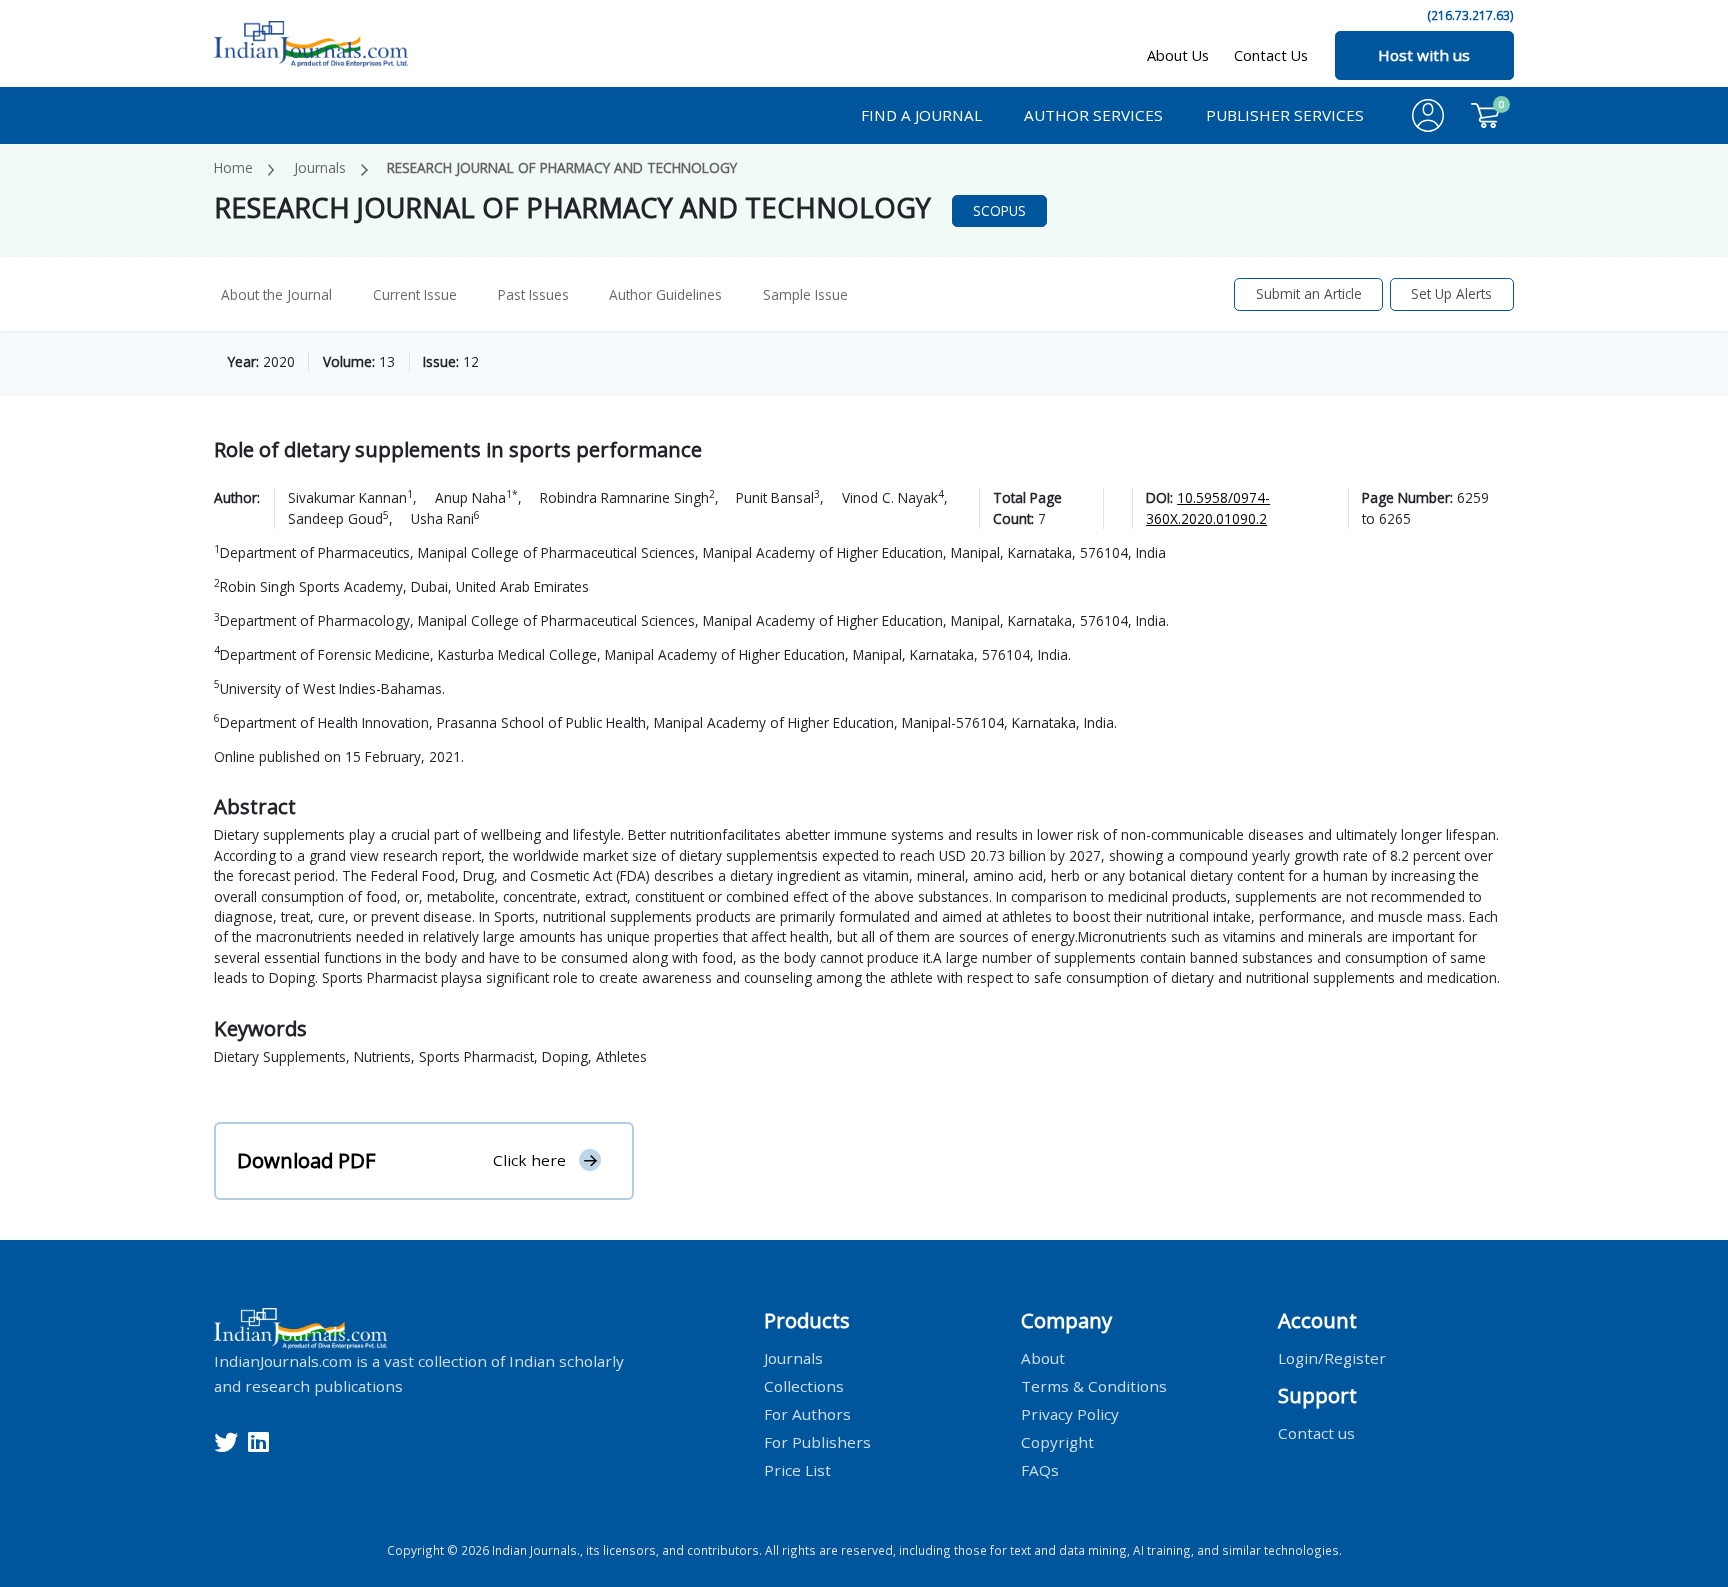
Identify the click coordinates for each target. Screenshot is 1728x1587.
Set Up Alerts (1451, 293)
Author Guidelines (665, 294)
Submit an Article (1309, 293)
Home (233, 167)
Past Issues (533, 294)
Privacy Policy (1070, 1413)
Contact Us (1271, 55)
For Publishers (817, 1441)
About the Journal (276, 294)
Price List (797, 1469)
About (1043, 1358)
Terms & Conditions (1094, 1385)
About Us (1178, 55)
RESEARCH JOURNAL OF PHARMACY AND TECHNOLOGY (562, 167)
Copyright (1057, 1441)
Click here (529, 1160)
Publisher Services (1285, 115)
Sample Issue (805, 294)
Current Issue (415, 294)
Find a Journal (921, 115)
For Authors (807, 1413)
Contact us (1316, 1432)
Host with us (1424, 55)
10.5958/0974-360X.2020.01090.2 (1208, 507)
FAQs (1040, 1469)
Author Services (1093, 115)
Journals (320, 167)
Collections (804, 1385)
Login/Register (1332, 1358)
